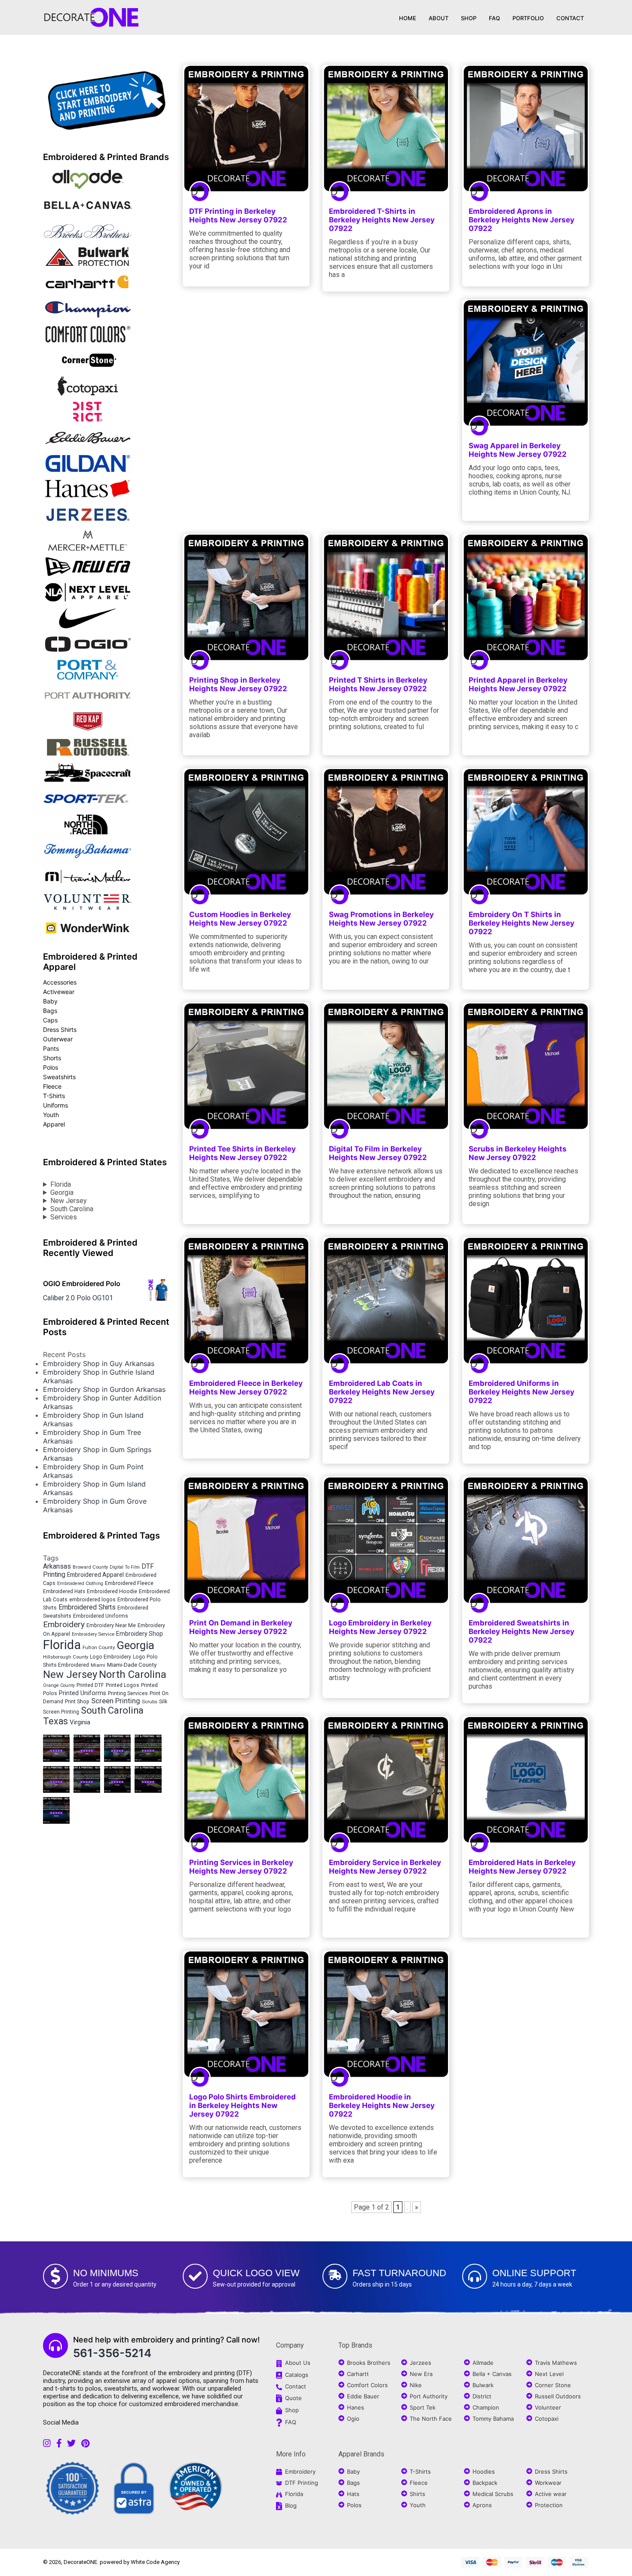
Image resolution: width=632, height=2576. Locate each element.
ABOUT (439, 18)
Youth (51, 1115)
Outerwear (58, 1039)
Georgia (62, 1193)
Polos (51, 1067)
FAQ (494, 18)
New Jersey (69, 1201)
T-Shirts (54, 1096)
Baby (50, 1001)
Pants (51, 1048)
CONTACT (570, 18)
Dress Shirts (60, 1029)
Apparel (54, 1124)
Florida (61, 1184)
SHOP (469, 18)
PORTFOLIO (528, 18)
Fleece (52, 1086)
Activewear (59, 992)
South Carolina (72, 1209)
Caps (50, 1020)
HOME (408, 18)
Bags (50, 1011)
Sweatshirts (59, 1077)
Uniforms (55, 1105)
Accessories (60, 982)
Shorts (52, 1058)
